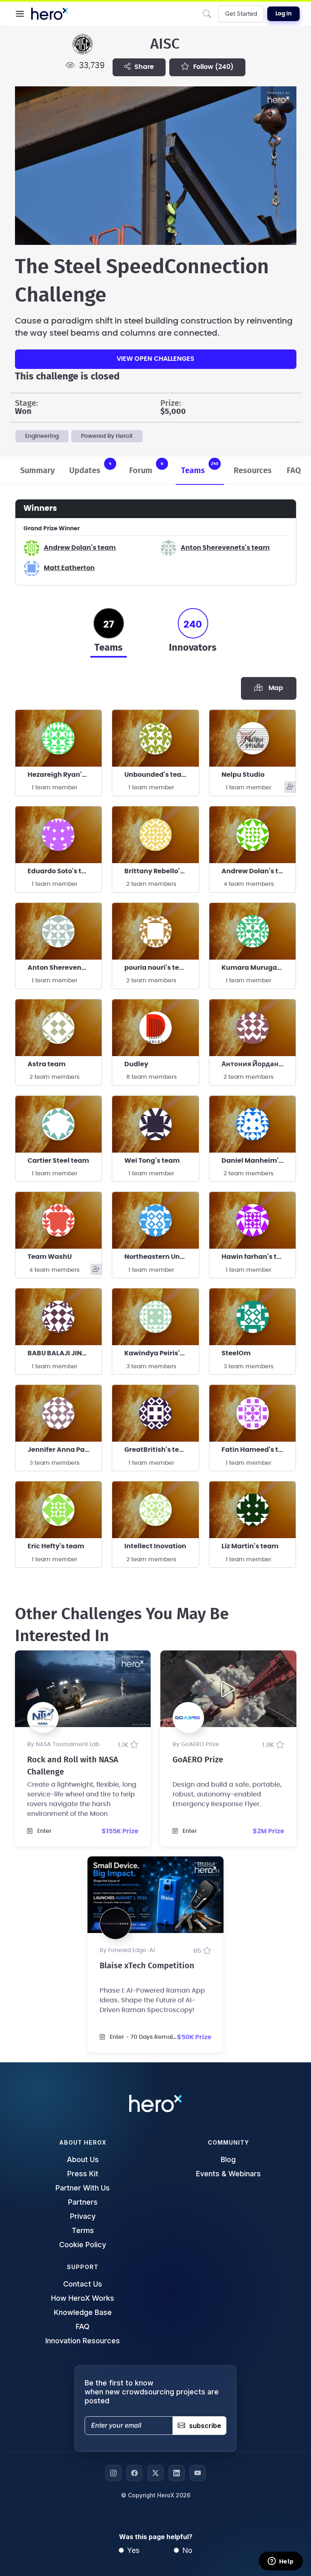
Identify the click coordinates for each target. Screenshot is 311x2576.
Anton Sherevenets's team (225, 548)
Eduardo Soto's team (62, 871)
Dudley (136, 1064)
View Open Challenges (155, 359)
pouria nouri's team (157, 968)
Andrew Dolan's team (80, 548)
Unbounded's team (156, 775)
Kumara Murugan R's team (259, 968)
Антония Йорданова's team (259, 1064)
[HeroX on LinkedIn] (177, 2473)
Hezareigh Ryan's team (65, 775)
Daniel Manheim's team (259, 1161)
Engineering (42, 436)
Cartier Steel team (58, 1161)
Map (274, 688)
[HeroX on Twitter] (155, 2473)
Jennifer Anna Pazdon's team (65, 1450)
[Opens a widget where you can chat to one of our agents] (281, 2562)
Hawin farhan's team (257, 1257)
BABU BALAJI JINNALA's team (65, 1353)
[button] (20, 14)
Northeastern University (162, 1257)
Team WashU (50, 1257)
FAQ (294, 471)
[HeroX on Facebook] (134, 2473)
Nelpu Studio (243, 775)
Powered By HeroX (107, 436)
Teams (200, 468)
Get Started (241, 14)
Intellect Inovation (155, 1546)
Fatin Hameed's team (258, 1450)
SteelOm (236, 1353)
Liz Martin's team (250, 1546)
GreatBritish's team (157, 1450)
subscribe (205, 2426)
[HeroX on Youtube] (198, 2473)
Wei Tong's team (152, 1161)
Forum (146, 468)
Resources (253, 471)
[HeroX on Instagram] (113, 2473)
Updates (90, 468)
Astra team (47, 1064)
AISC (165, 44)
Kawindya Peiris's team (162, 1353)
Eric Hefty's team (56, 1546)
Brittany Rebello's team (162, 871)
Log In (283, 14)
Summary (37, 471)
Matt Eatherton (69, 568)
